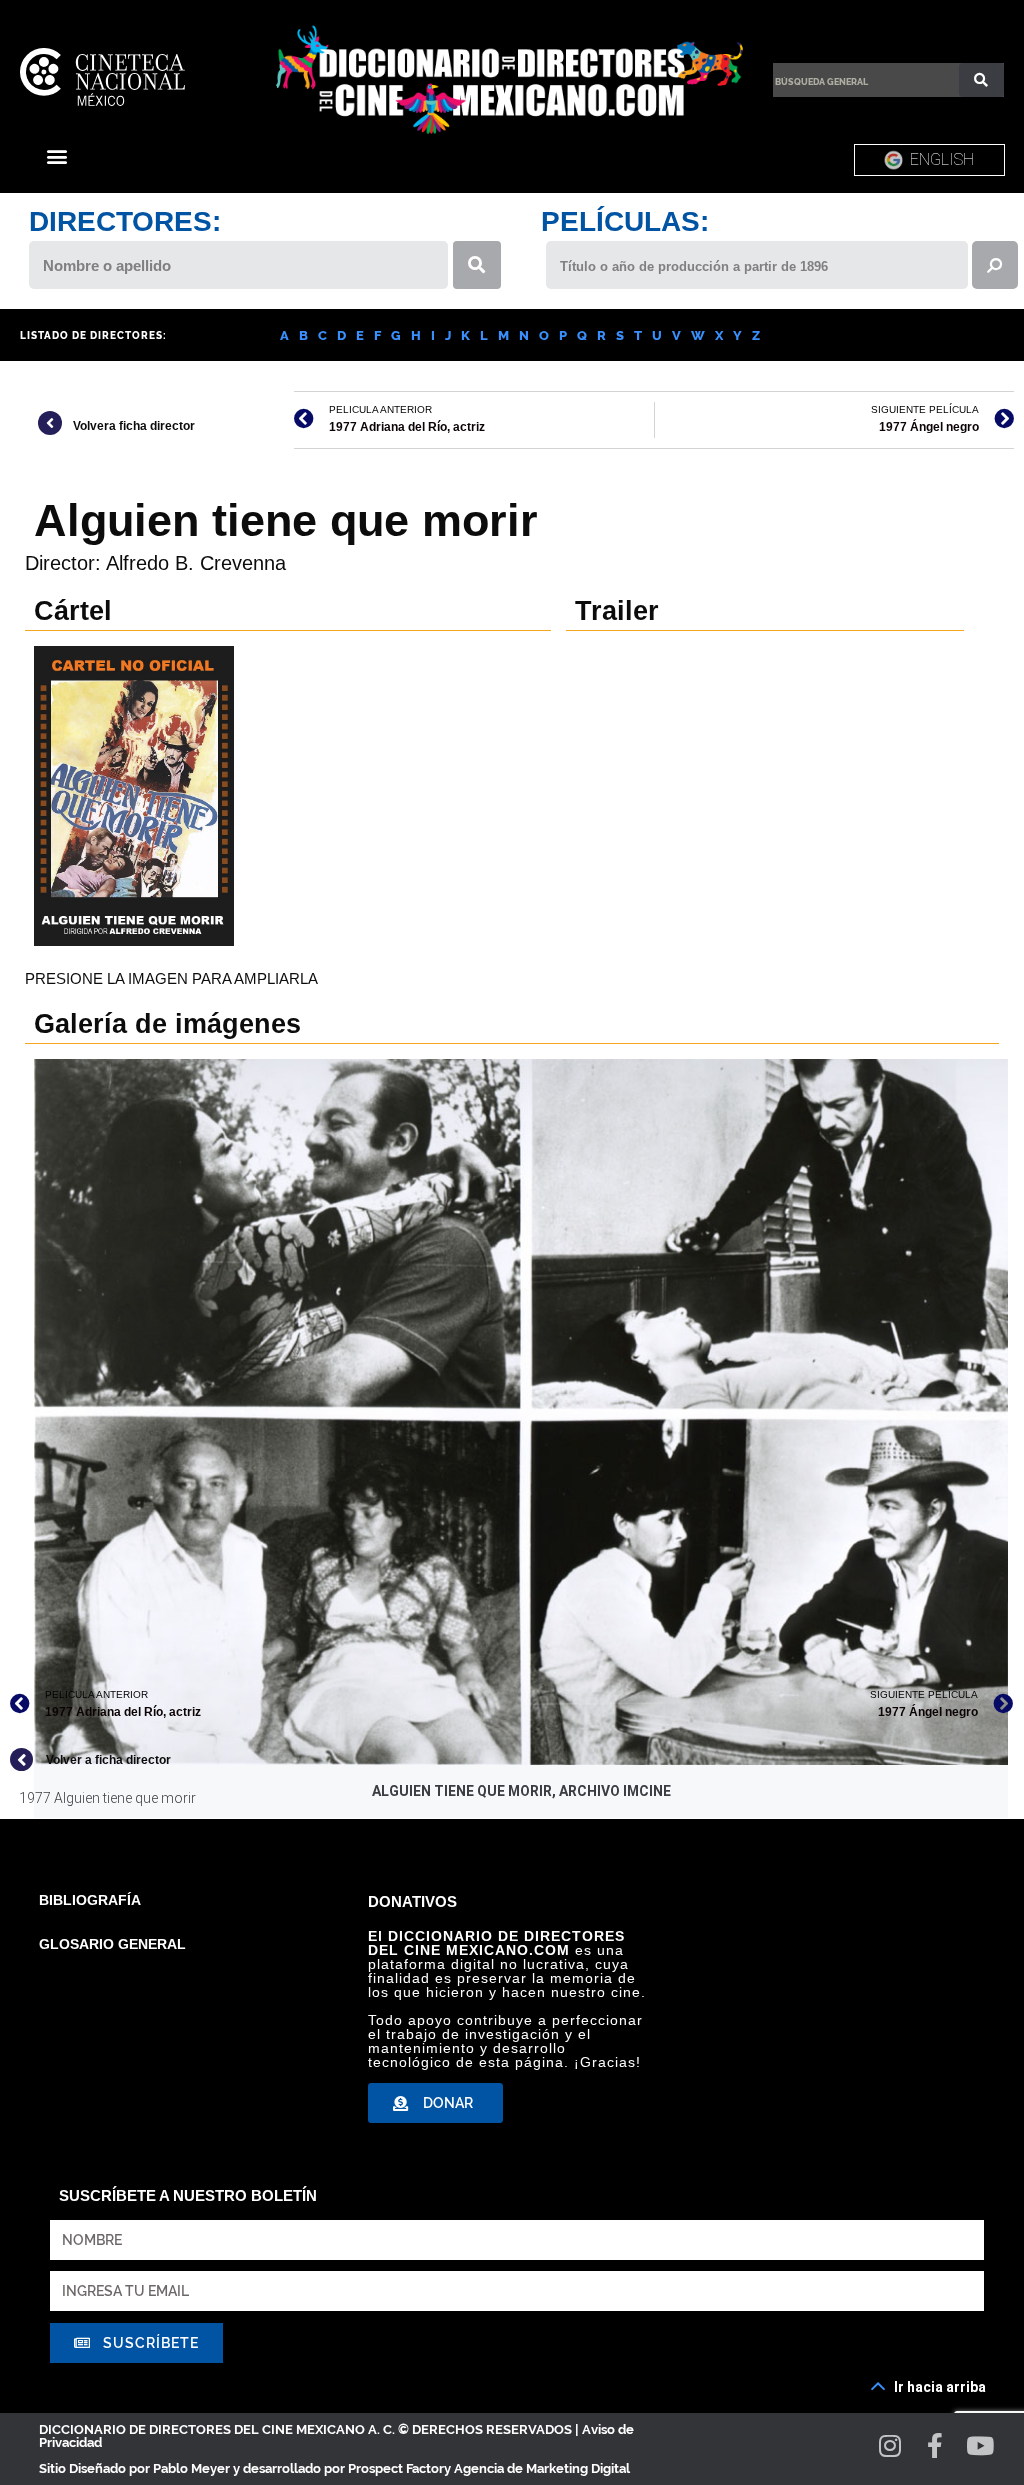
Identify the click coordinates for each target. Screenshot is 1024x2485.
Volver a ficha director (108, 1760)
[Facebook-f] (935, 2445)
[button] (56, 155)
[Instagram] (890, 2445)
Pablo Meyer (191, 2468)
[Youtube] (980, 2445)
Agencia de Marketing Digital (542, 2468)
